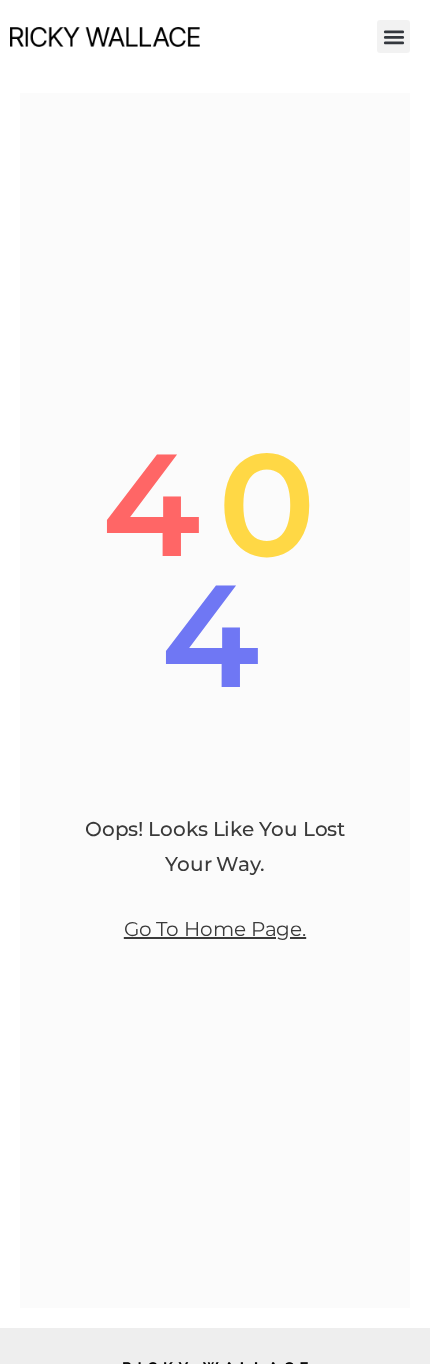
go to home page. (215, 929)
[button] (393, 36)
